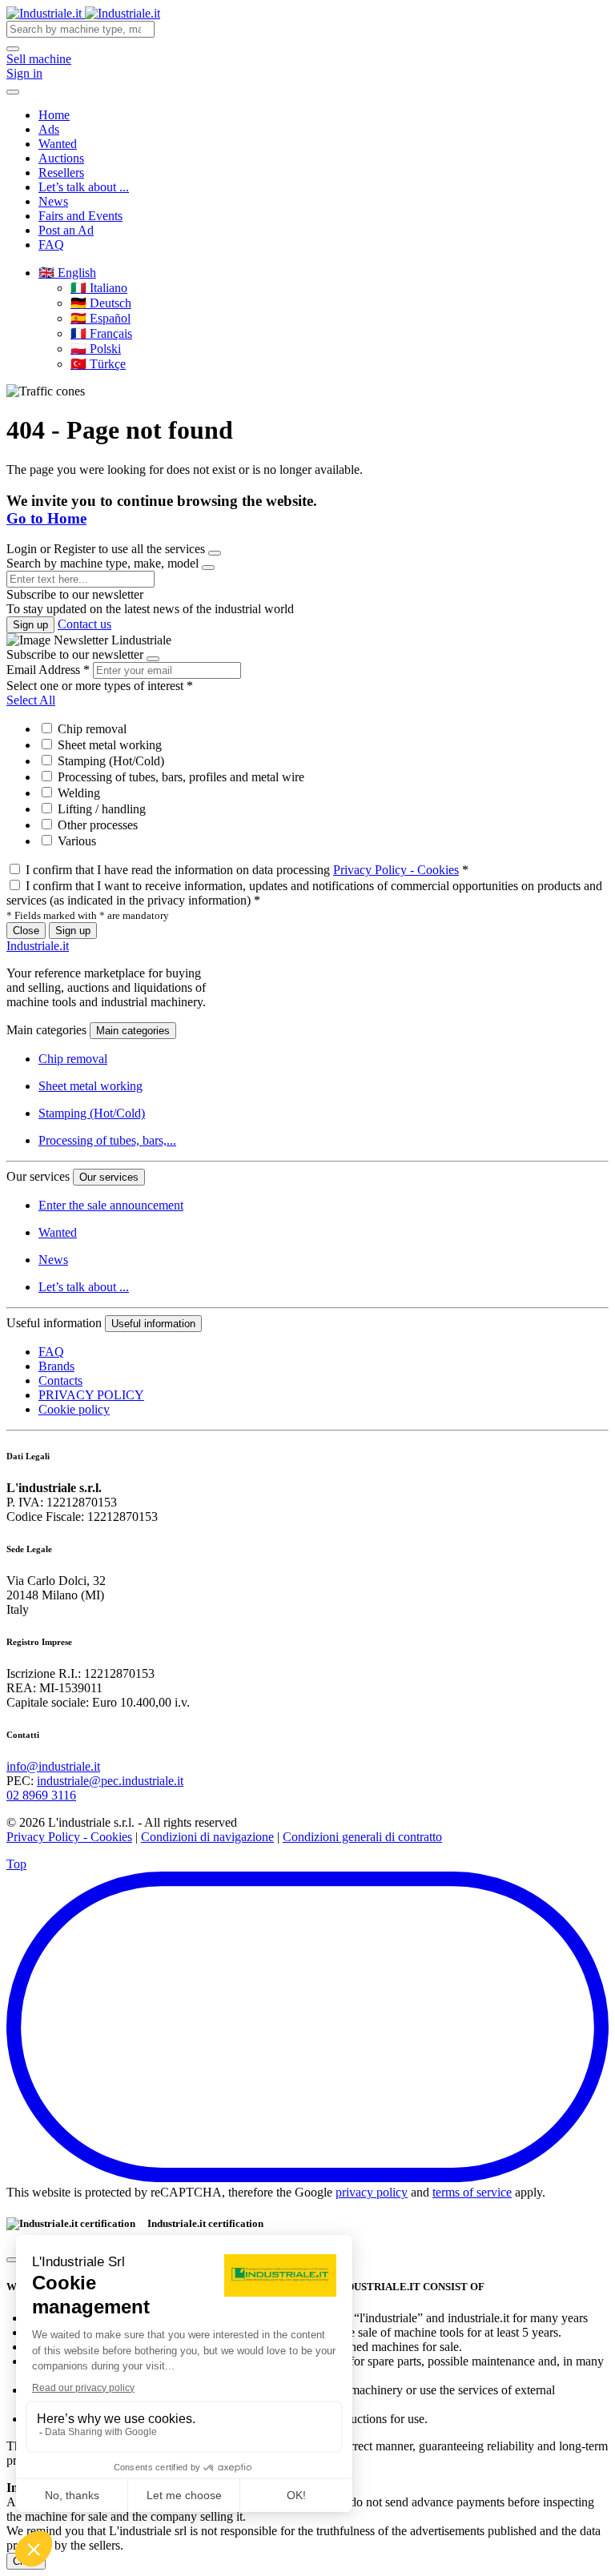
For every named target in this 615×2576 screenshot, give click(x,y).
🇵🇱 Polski (96, 349)
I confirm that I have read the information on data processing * (247, 870)
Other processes (96, 825)
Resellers (61, 173)
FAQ (51, 245)
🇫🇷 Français (101, 333)
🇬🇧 (67, 273)
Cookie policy (74, 1409)
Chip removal (90, 729)
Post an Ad (66, 230)
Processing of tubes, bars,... (107, 1140)
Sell (39, 59)
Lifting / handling (100, 809)
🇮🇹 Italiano (99, 288)
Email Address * (48, 670)
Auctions (61, 158)
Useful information (153, 1324)
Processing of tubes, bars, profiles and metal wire (179, 777)
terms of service (472, 2192)
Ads (49, 129)
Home (54, 115)
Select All (31, 700)
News (53, 201)
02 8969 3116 (41, 1795)
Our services (109, 1177)
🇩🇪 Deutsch (101, 303)
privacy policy (372, 2192)
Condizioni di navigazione (207, 1837)
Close (26, 931)
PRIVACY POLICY (91, 1395)
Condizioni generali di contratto (362, 1837)
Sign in (24, 73)
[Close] (215, 553)
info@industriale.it (53, 1766)
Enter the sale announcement (111, 1205)
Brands (56, 1366)
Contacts (60, 1380)
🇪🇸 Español (100, 318)
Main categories (133, 1031)
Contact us (84, 624)
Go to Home (46, 518)
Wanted (58, 144)
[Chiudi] (13, 2260)
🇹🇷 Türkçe (98, 364)
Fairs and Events (80, 216)
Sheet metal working (108, 745)
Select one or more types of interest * (100, 686)
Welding (77, 793)
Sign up (30, 625)
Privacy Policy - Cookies (396, 870)
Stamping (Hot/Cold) (109, 761)
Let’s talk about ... (84, 187)
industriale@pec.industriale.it (110, 1781)
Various (75, 841)
